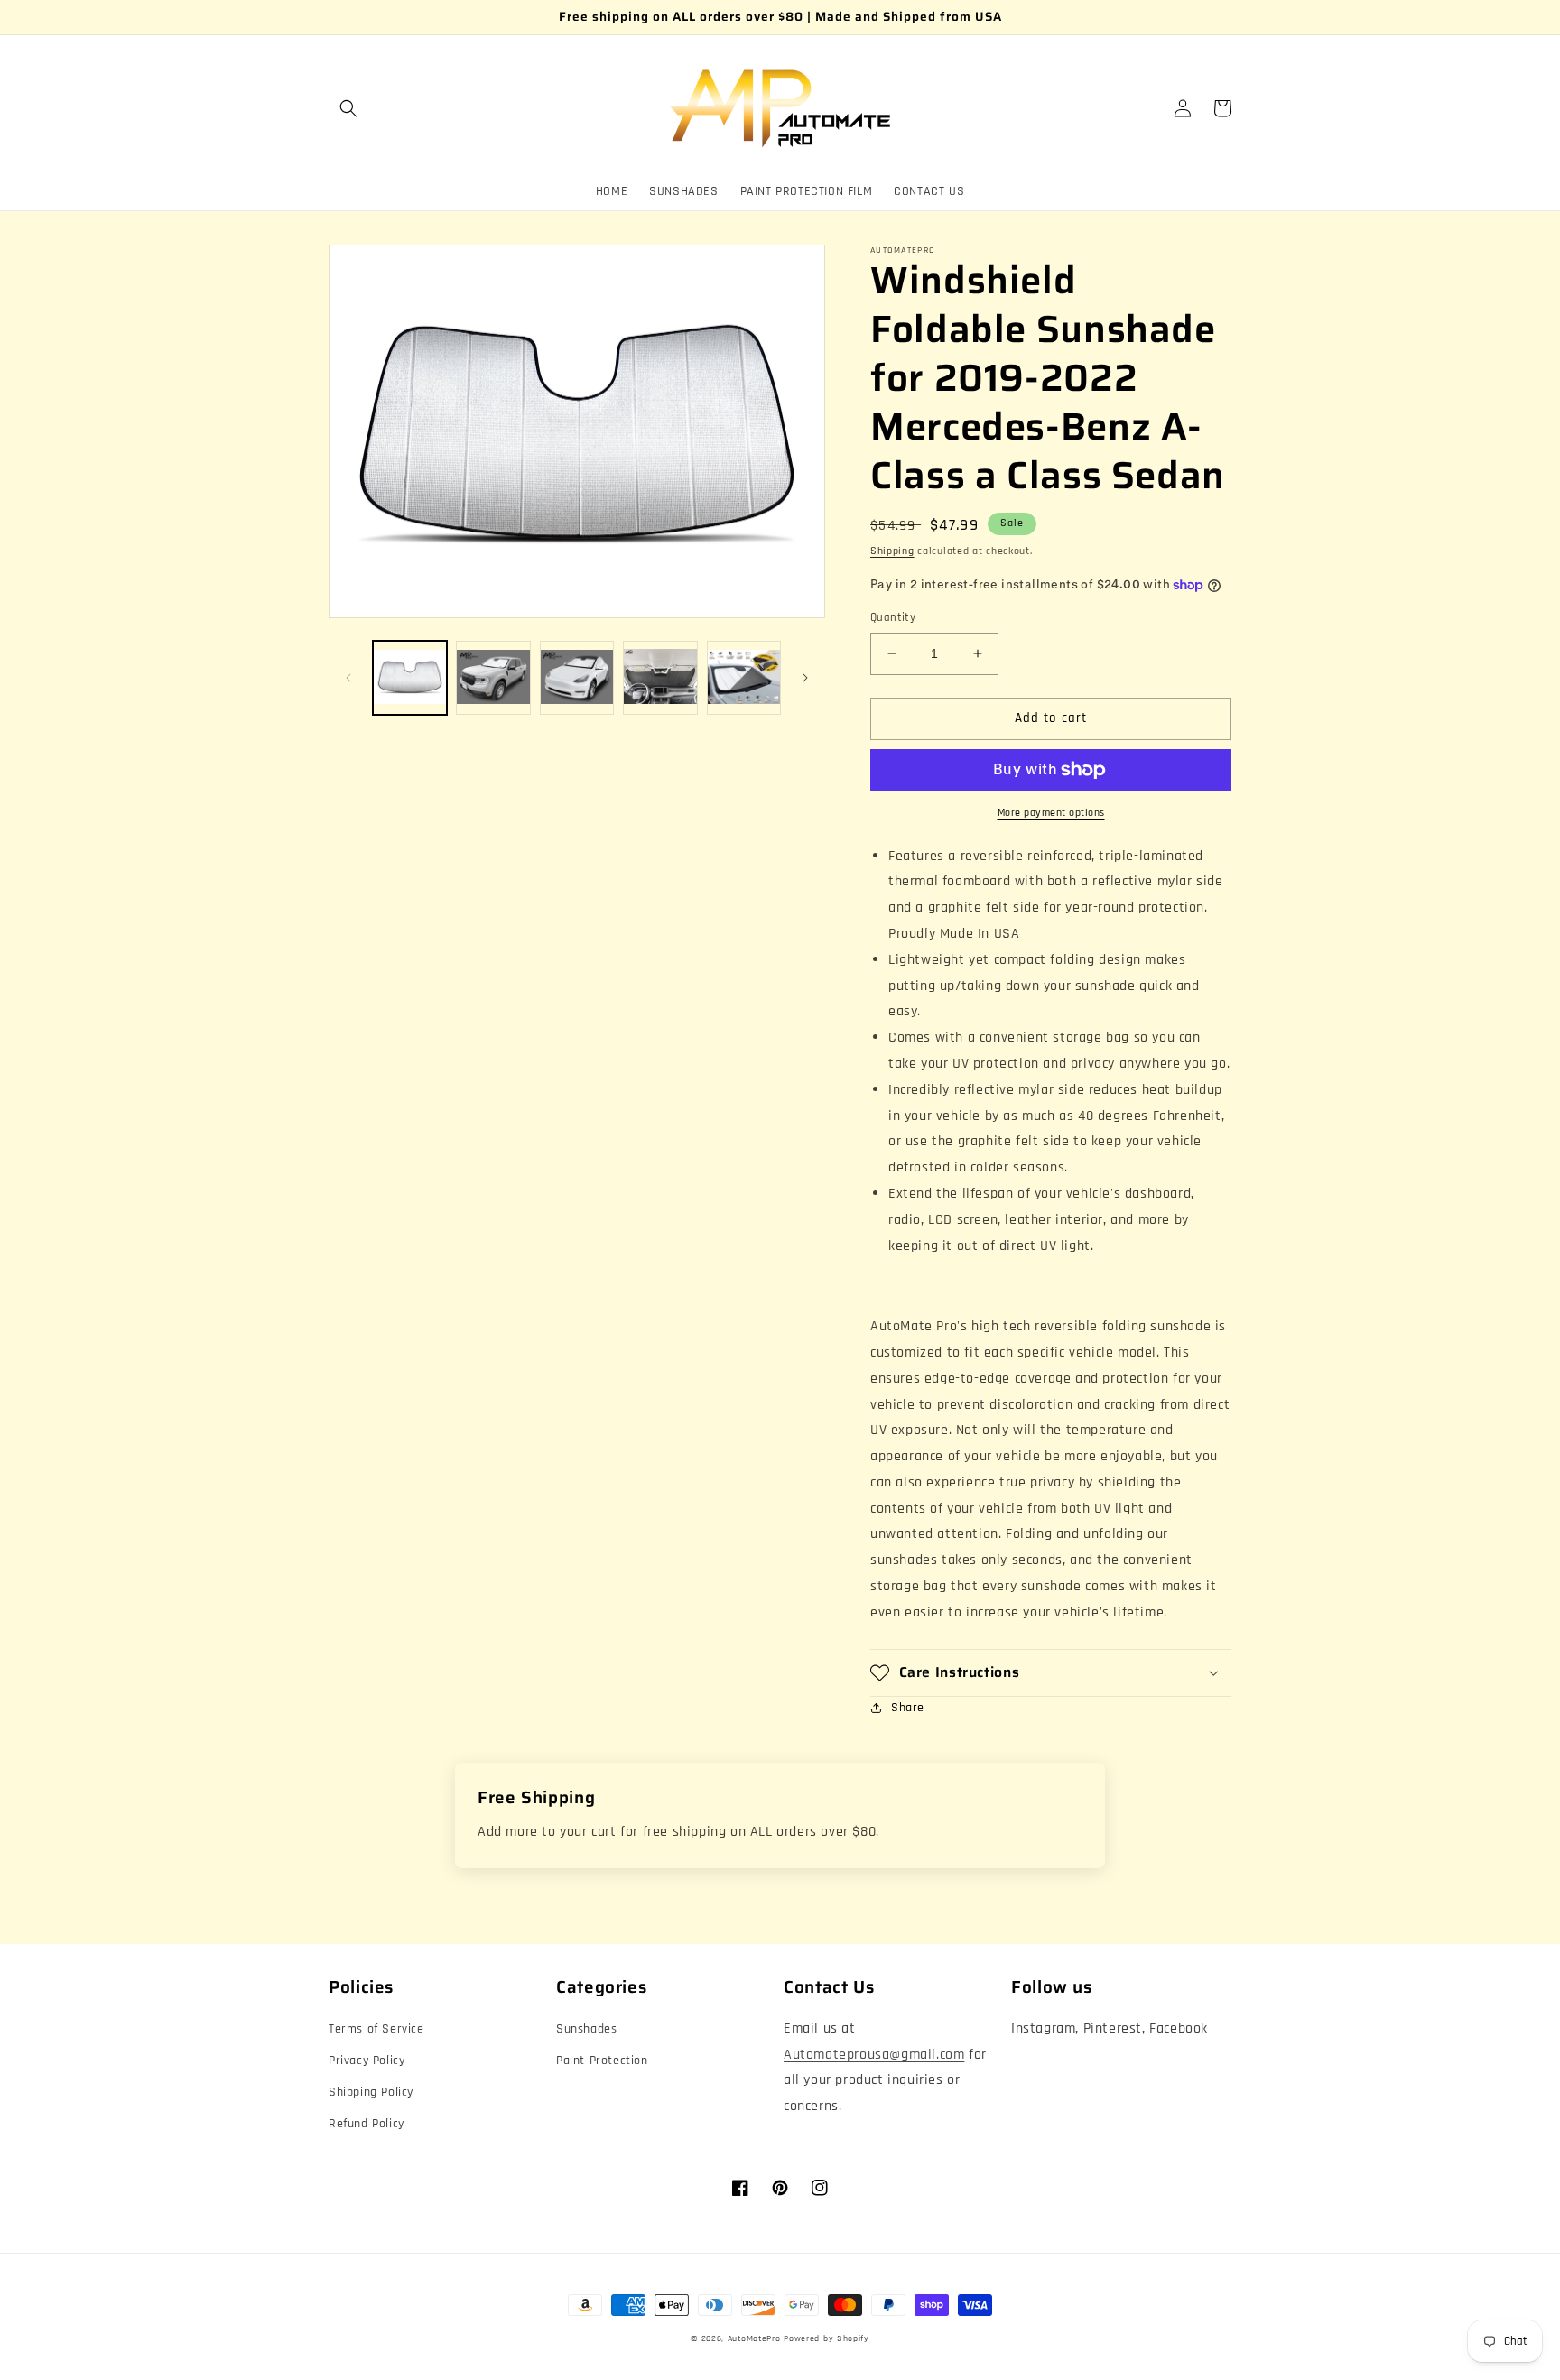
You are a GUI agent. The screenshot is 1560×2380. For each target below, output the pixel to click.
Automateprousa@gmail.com (874, 2055)
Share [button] (908, 1708)
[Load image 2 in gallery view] (493, 678)
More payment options (1051, 813)
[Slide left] (348, 678)
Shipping (892, 551)
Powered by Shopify (826, 2338)
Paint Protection (602, 2061)
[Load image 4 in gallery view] (660, 678)
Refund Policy (367, 2124)
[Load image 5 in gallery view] (744, 678)
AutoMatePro (754, 2338)
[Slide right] (805, 678)
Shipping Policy (371, 2092)
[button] (348, 108)
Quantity (893, 617)
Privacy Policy (367, 2061)
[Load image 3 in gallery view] (577, 678)
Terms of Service (376, 2029)
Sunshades (586, 2029)
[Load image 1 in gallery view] (410, 678)
